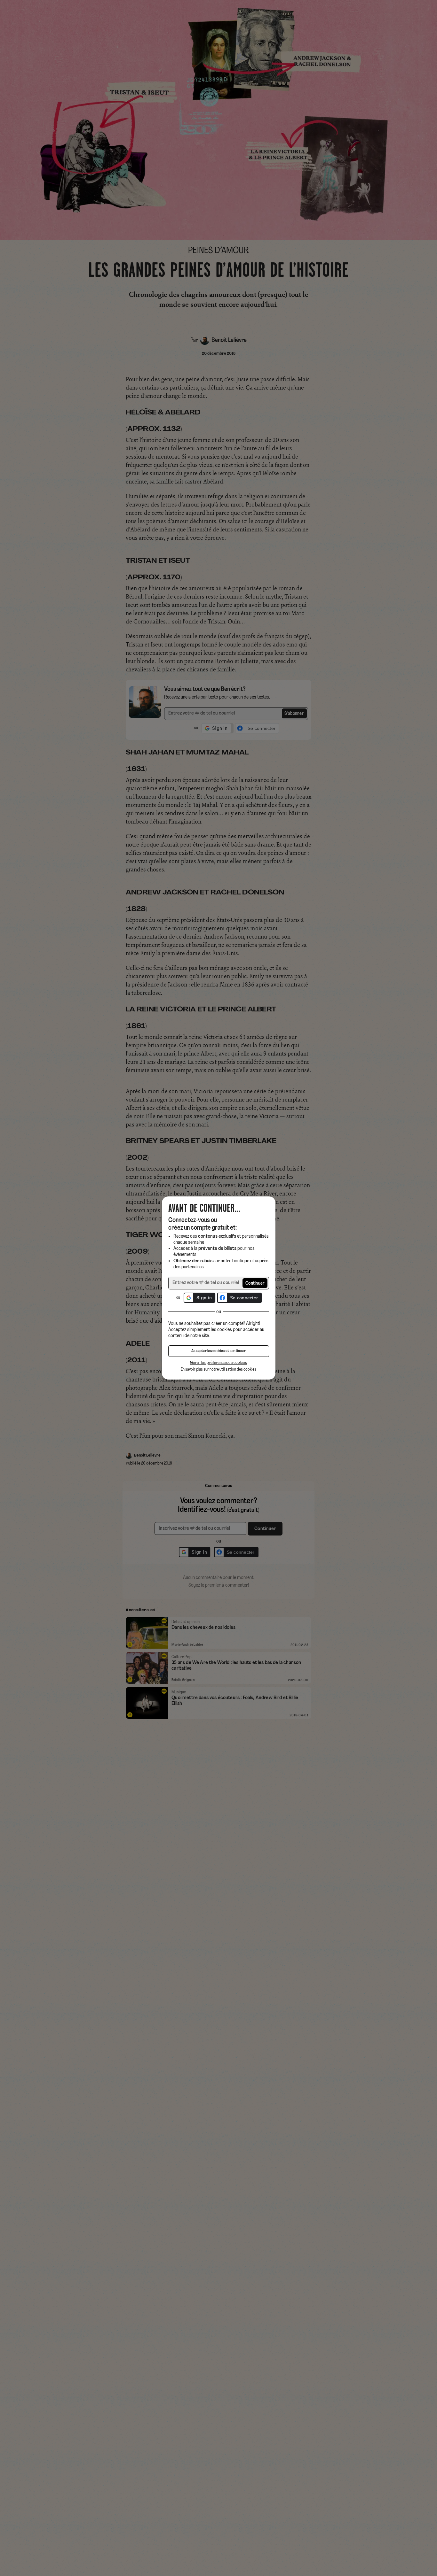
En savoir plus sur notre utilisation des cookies (219, 1369)
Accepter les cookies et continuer (219, 1351)
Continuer (255, 1284)
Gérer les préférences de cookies (219, 1363)
